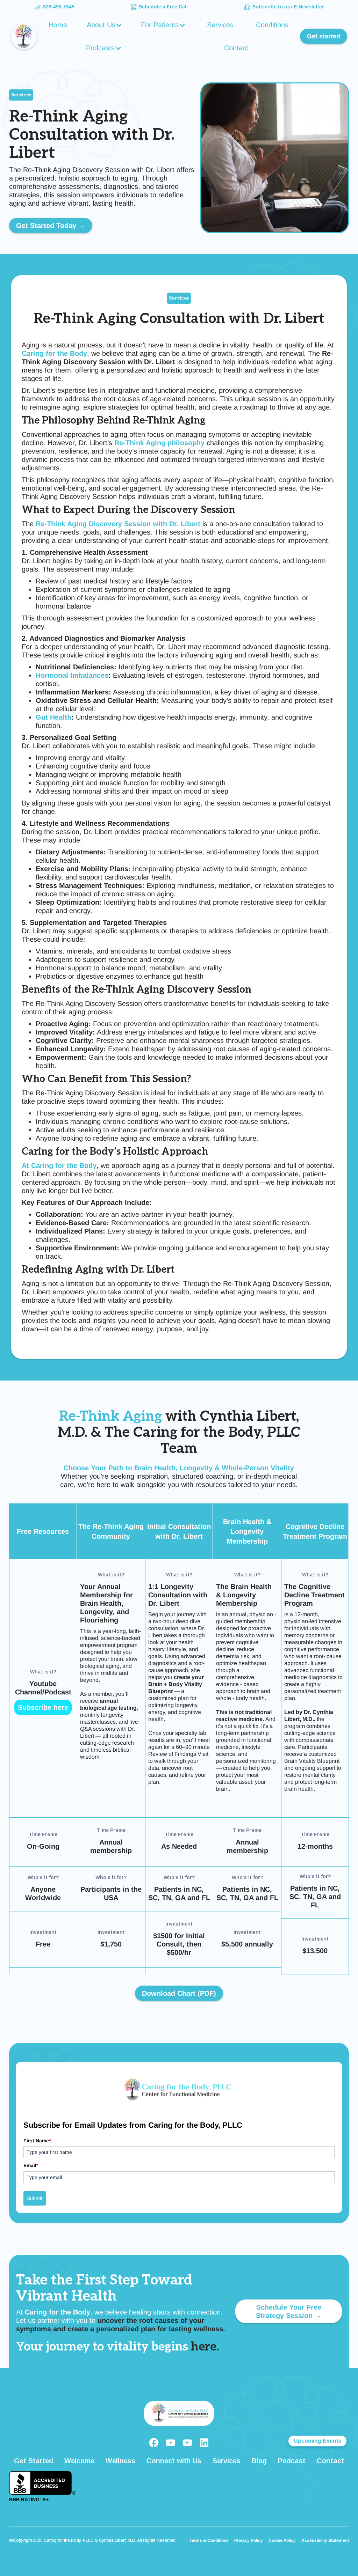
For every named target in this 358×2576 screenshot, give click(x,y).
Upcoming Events (317, 2441)
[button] (105, 25)
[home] (24, 36)
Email (31, 2165)
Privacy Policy (249, 2540)
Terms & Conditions (209, 2540)
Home (58, 25)
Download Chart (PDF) (179, 1993)
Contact (236, 48)
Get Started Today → (51, 226)
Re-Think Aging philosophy (159, 443)
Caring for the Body (54, 353)
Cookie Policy (282, 2540)
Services (220, 25)
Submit (35, 2198)
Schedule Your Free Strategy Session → (289, 2311)
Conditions (272, 25)
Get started (324, 36)
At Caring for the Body (59, 1165)
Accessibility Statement (325, 2540)
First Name (37, 2141)
